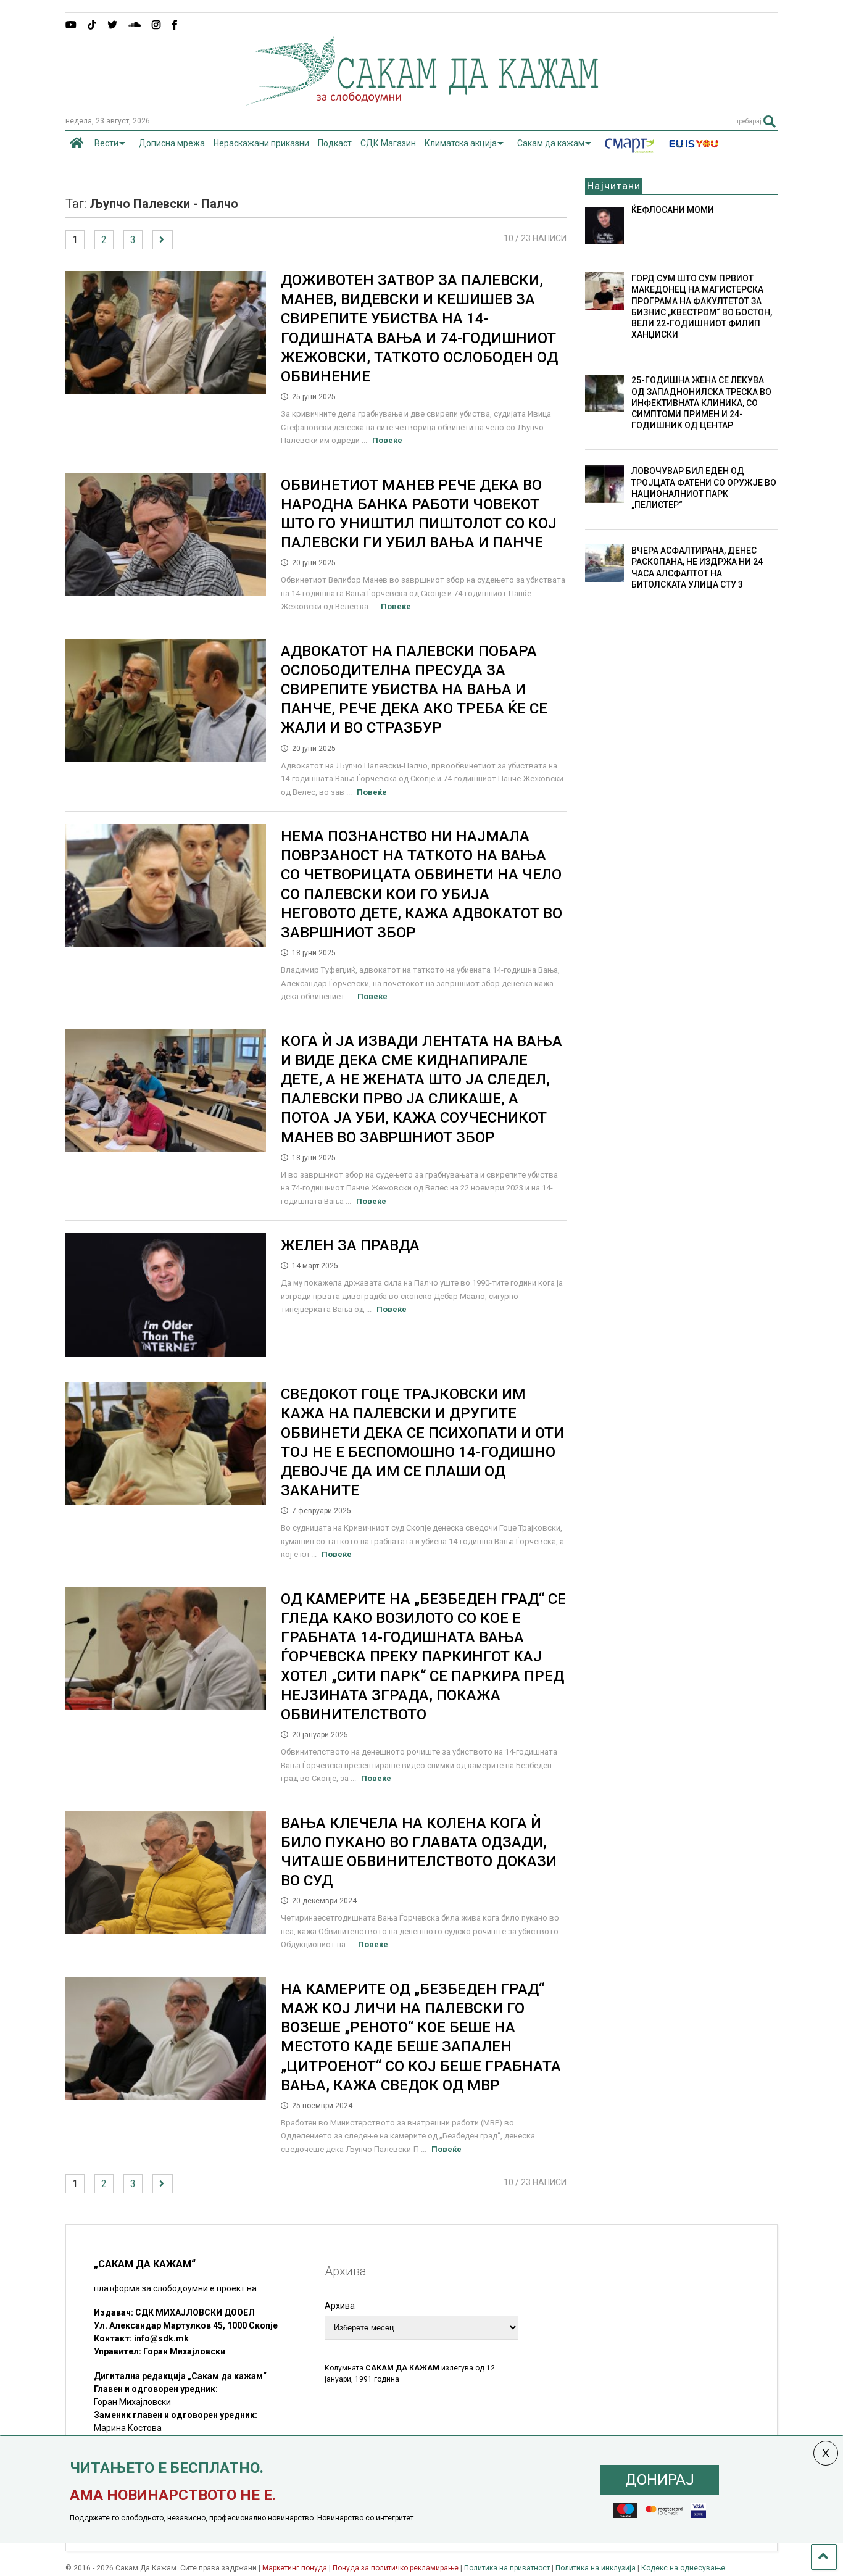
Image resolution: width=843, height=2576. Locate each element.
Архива (340, 2306)
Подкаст (335, 143)
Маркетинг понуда (296, 2568)
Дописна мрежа (172, 143)
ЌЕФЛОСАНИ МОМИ (673, 210)
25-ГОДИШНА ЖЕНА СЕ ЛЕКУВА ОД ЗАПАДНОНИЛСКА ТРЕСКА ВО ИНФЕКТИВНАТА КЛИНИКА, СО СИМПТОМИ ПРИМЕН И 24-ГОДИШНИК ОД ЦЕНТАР (701, 403)
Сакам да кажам (551, 143)
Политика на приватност (507, 2568)
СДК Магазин (388, 143)
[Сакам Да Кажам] (422, 101)
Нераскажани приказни (261, 143)
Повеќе (387, 440)
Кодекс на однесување (683, 2568)
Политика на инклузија (596, 2568)
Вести (106, 143)
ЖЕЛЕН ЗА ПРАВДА (350, 1245)
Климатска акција (461, 143)
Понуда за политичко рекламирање (396, 2568)
